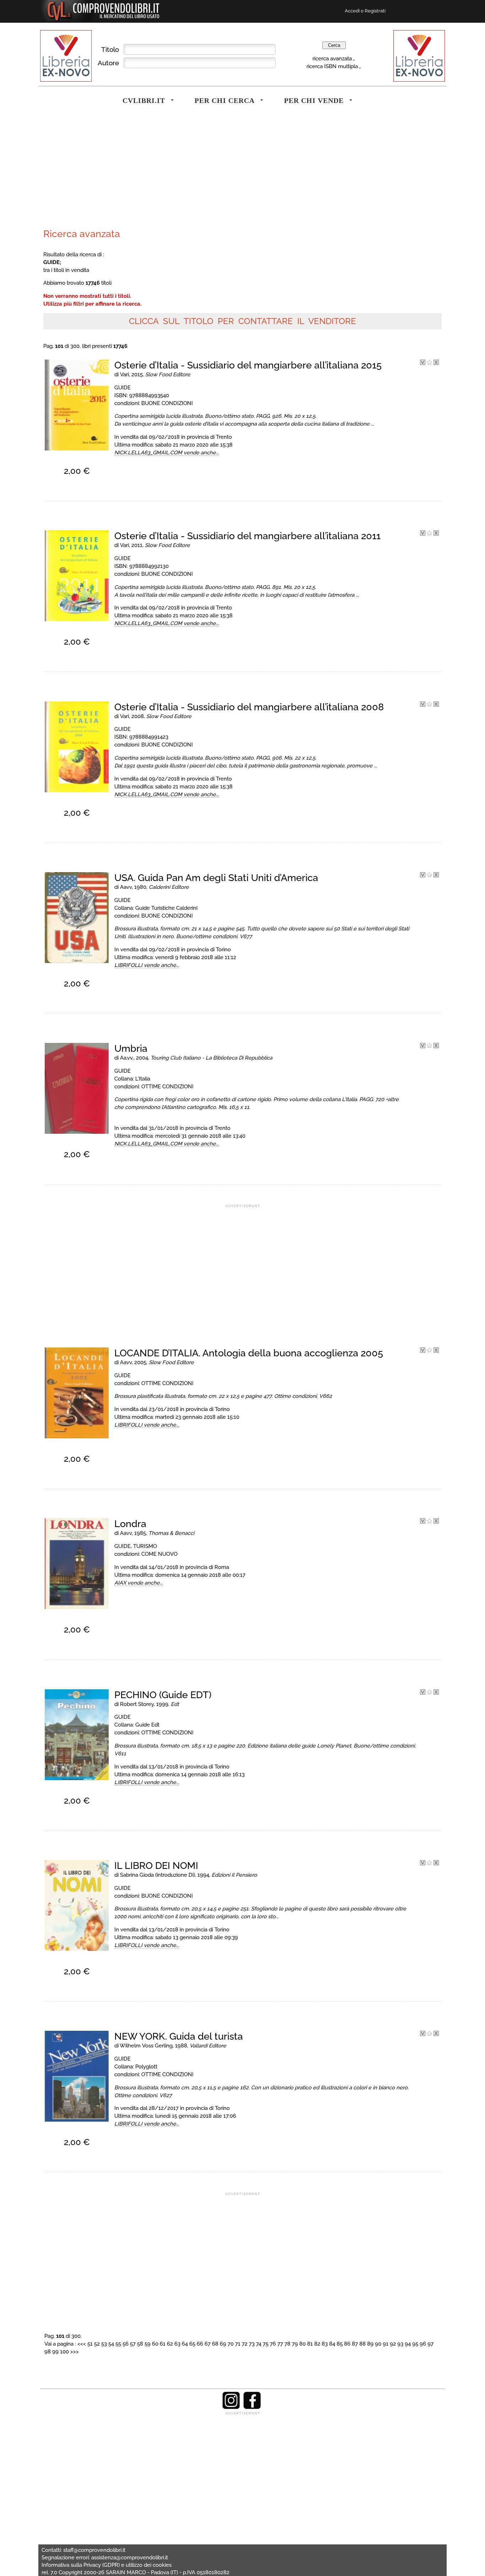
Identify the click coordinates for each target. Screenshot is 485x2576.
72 (245, 2344)
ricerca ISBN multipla (332, 66)
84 (332, 2344)
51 (90, 2344)
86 (347, 2344)
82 (317, 2344)
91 (386, 2344)
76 (273, 2344)
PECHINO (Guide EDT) (163, 1695)
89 (370, 2344)
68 (215, 2344)
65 (192, 2344)
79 (295, 2344)
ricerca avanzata (332, 58)
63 (177, 2344)
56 (126, 2344)
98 (48, 2351)
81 (310, 2344)
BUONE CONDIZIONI (167, 403)
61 (163, 2344)
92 (393, 2344)
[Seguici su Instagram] (231, 2407)
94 (408, 2344)
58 (140, 2344)
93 (400, 2344)
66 (200, 2344)
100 (64, 2351)
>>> (75, 2351)
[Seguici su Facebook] (252, 2407)
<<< (82, 2344)
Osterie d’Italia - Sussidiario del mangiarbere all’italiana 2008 (249, 707)
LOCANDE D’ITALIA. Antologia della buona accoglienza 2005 (249, 1353)
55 (118, 2344)
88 (363, 2344)
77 (280, 2344)
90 (378, 2344)
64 (185, 2344)
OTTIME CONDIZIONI (167, 1086)
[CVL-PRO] (429, 363)
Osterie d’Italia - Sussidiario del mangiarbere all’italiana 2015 (248, 365)
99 (55, 2351)
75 (266, 2344)
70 (231, 2344)
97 (430, 2344)
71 (238, 2344)
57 (133, 2344)
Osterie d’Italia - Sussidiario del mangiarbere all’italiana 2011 (247, 536)
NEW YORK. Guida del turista (179, 2036)
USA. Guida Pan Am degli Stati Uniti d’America (216, 878)
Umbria (131, 1048)
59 (148, 2344)
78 (287, 2344)
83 (325, 2344)
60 (155, 2344)
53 (104, 2344)
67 (208, 2344)
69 (223, 2344)
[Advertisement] (141, 172)
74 (259, 2344)
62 (170, 2344)
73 (252, 2344)
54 (111, 2344)
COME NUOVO (159, 1554)
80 (303, 2344)
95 (415, 2344)
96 (423, 2344)
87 (355, 2344)
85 (340, 2344)
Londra (130, 1524)
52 (97, 2344)
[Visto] (423, 363)
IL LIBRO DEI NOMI (156, 1866)
